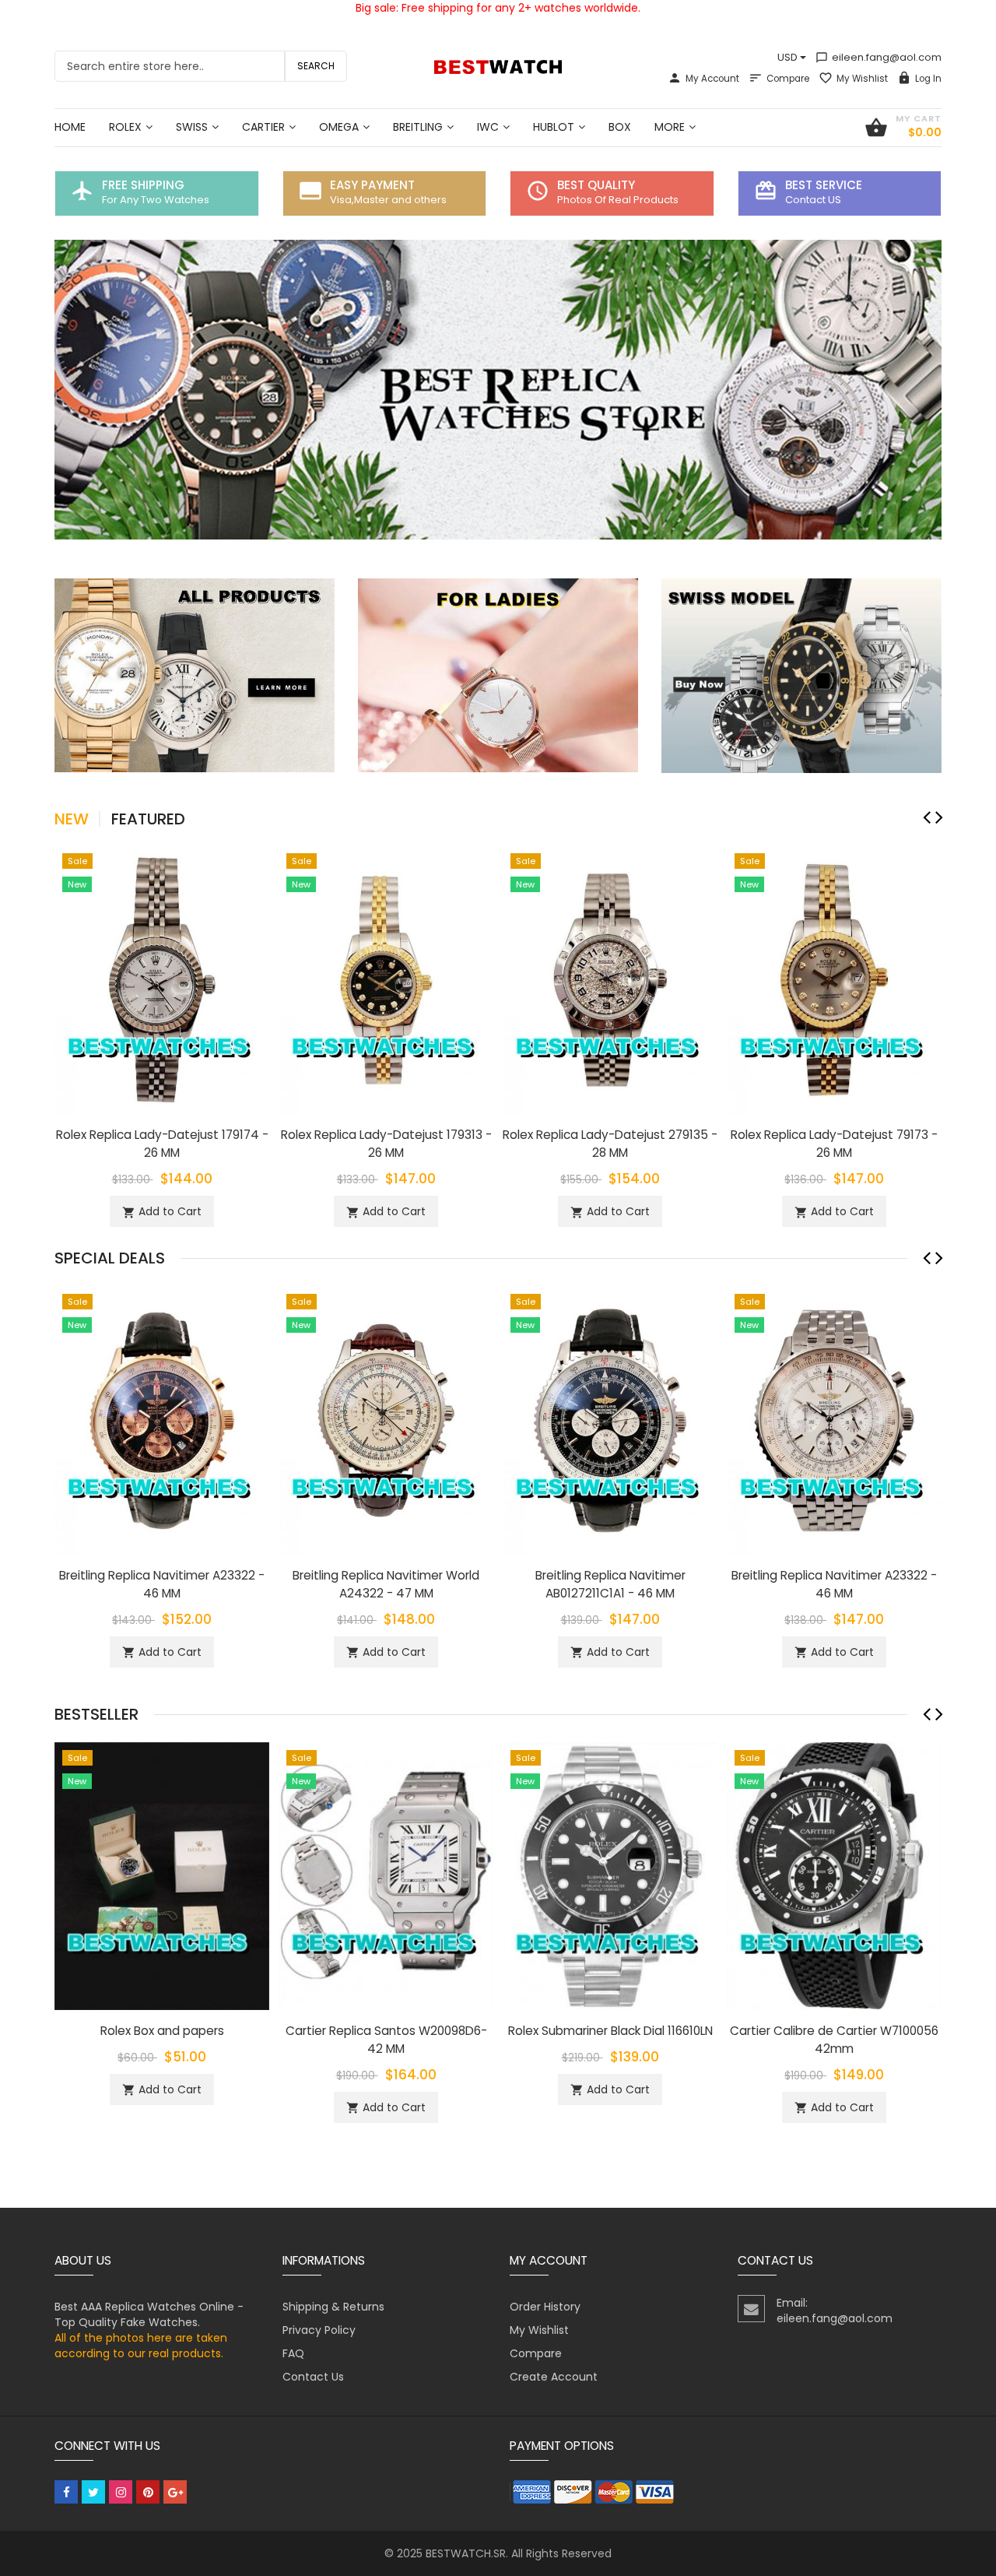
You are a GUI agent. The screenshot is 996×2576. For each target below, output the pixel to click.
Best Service (824, 185)
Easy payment (372, 185)
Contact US (813, 200)
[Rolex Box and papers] (162, 1875)
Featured (148, 819)
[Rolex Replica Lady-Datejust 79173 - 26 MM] (834, 979)
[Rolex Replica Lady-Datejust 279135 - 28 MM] (610, 979)
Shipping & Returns (333, 2307)
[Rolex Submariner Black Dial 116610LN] (610, 1875)
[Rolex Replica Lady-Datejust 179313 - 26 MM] (386, 979)
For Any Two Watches (156, 200)
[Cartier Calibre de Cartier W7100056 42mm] (834, 1875)
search (316, 66)
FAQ (293, 2353)
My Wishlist (862, 79)
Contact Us (313, 2377)
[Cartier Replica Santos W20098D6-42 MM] (386, 1875)
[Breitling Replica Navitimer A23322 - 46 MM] (162, 1419)
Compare (788, 79)
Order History (545, 2307)
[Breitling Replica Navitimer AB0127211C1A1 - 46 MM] (610, 1419)
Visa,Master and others (388, 200)
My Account (712, 79)
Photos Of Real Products (618, 200)
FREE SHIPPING (143, 185)
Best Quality (596, 185)
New (72, 819)
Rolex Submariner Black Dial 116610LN (610, 2031)
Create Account (554, 2377)
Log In (928, 79)
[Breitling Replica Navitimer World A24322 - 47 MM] (386, 1419)
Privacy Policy (319, 2330)
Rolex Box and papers (162, 2031)
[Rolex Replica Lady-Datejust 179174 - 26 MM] (162, 979)
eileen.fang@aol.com (879, 57)
